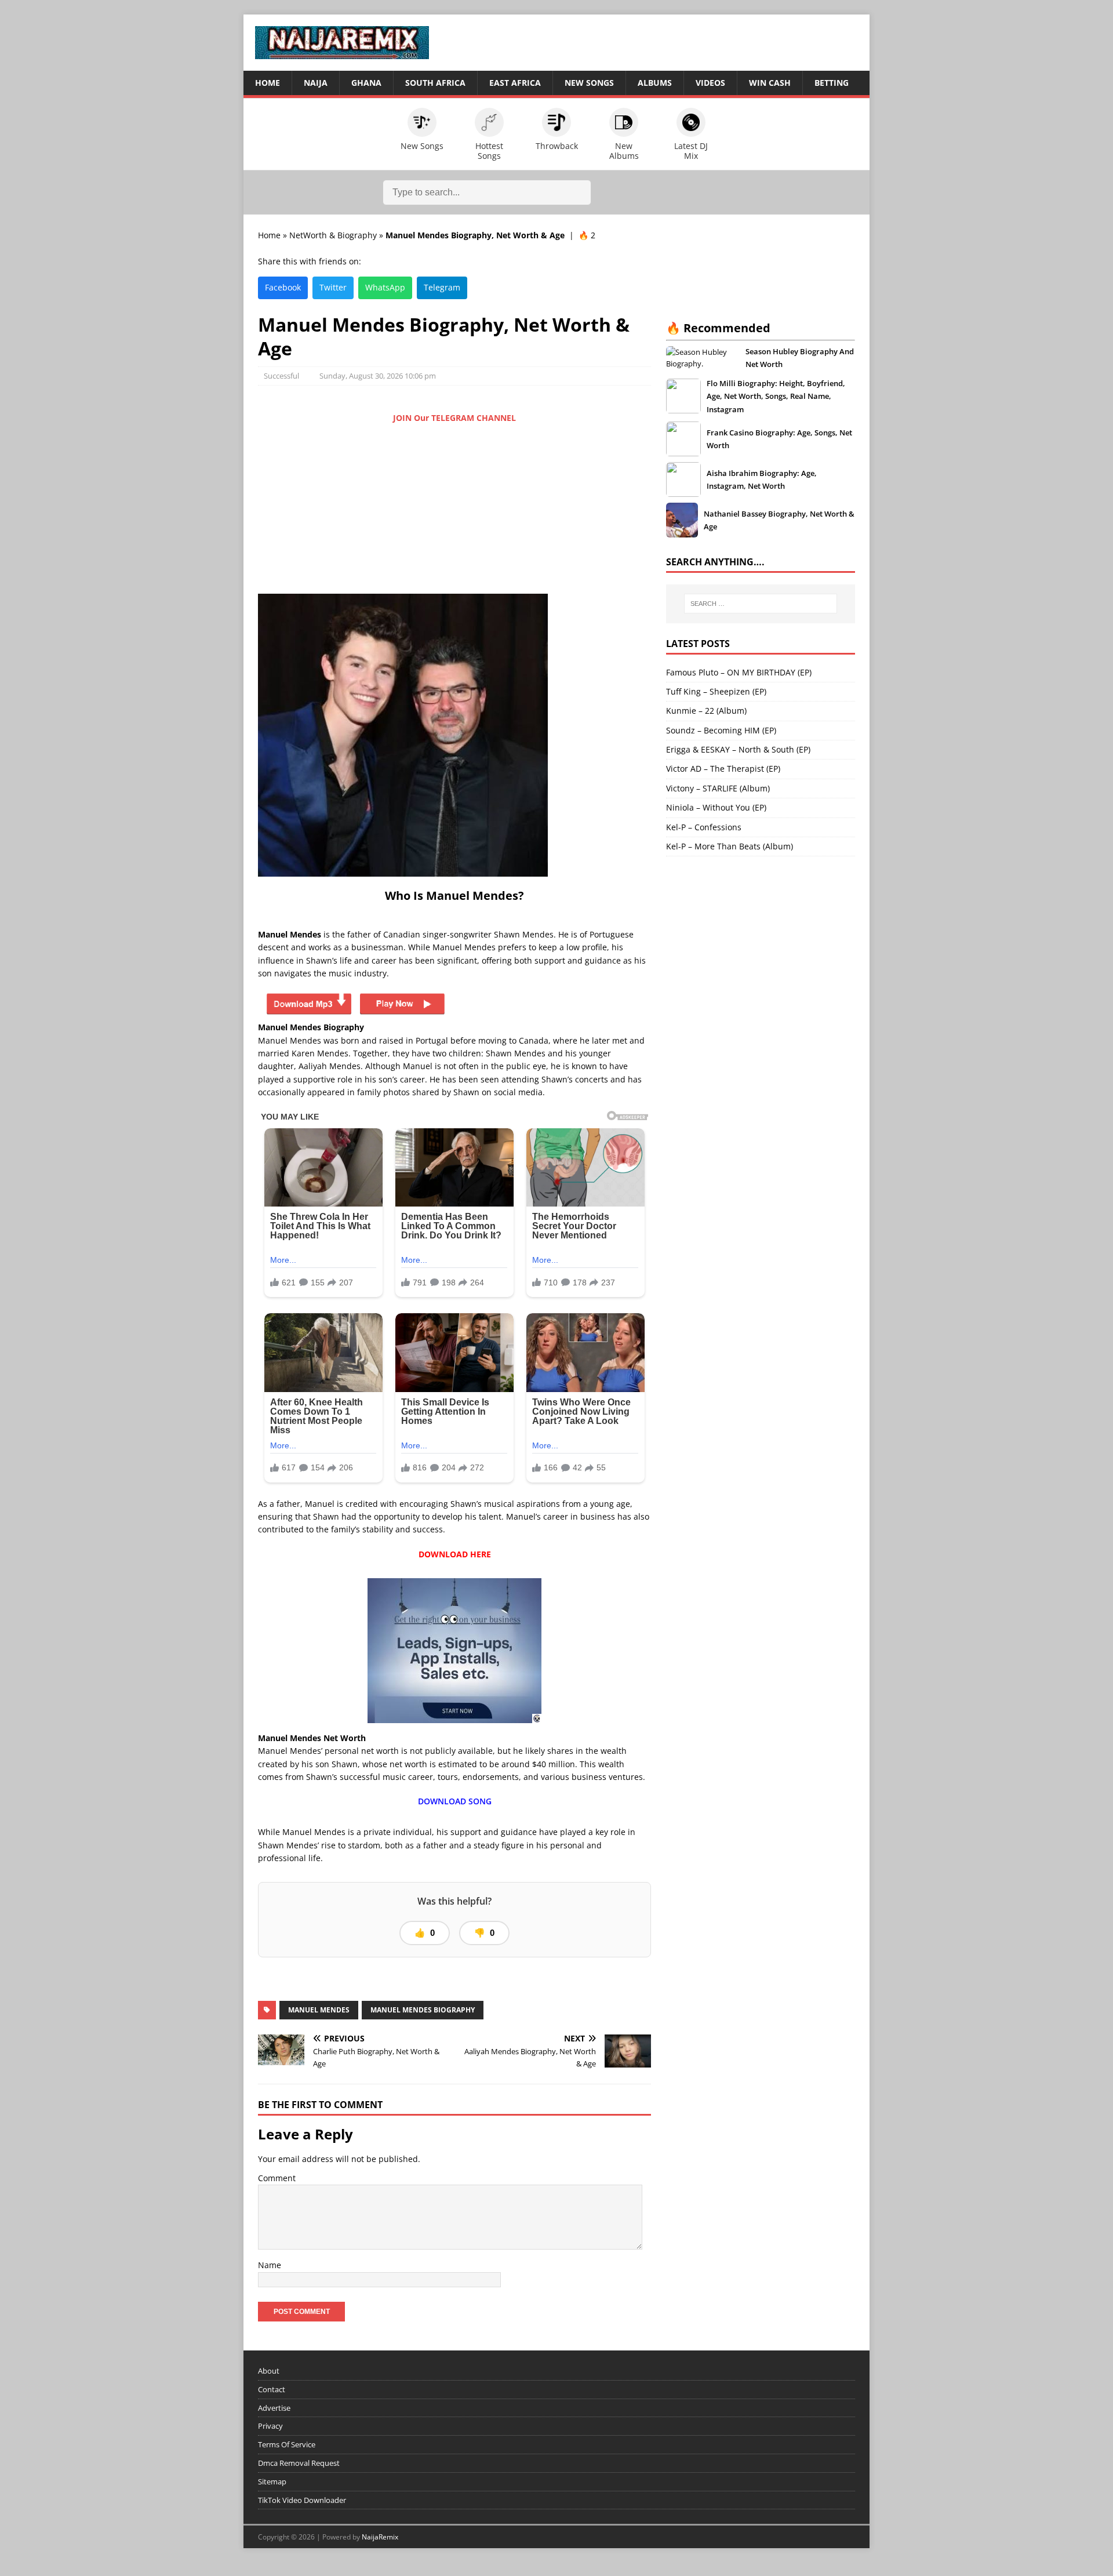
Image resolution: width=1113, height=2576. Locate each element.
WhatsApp (385, 287)
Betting (832, 83)
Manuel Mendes (319, 2010)
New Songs (589, 83)
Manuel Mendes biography (423, 2010)
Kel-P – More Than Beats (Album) (730, 846)
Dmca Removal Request (299, 2463)
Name (270, 2265)
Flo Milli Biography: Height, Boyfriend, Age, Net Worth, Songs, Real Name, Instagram (776, 396)
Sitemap (272, 2481)
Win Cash (770, 83)
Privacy (270, 2426)
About (269, 2371)
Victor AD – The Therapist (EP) (723, 769)
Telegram (442, 287)
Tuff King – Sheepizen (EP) (716, 691)
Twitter (333, 287)
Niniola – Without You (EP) (716, 807)
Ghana (366, 83)
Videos (710, 83)
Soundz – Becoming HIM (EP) (721, 730)
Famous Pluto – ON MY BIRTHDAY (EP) (739, 672)
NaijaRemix (380, 2537)
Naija (316, 83)
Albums (655, 83)
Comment (277, 2178)
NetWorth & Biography (333, 235)
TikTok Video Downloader (302, 2499)
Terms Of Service (287, 2444)
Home (268, 83)
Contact (272, 2389)
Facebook (283, 287)
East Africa (515, 83)
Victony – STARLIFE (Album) (718, 788)
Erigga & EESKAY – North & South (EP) (738, 749)
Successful (281, 376)
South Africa (435, 83)
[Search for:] (761, 604)
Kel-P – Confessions (704, 827)
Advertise (274, 2407)
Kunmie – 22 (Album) (706, 711)
